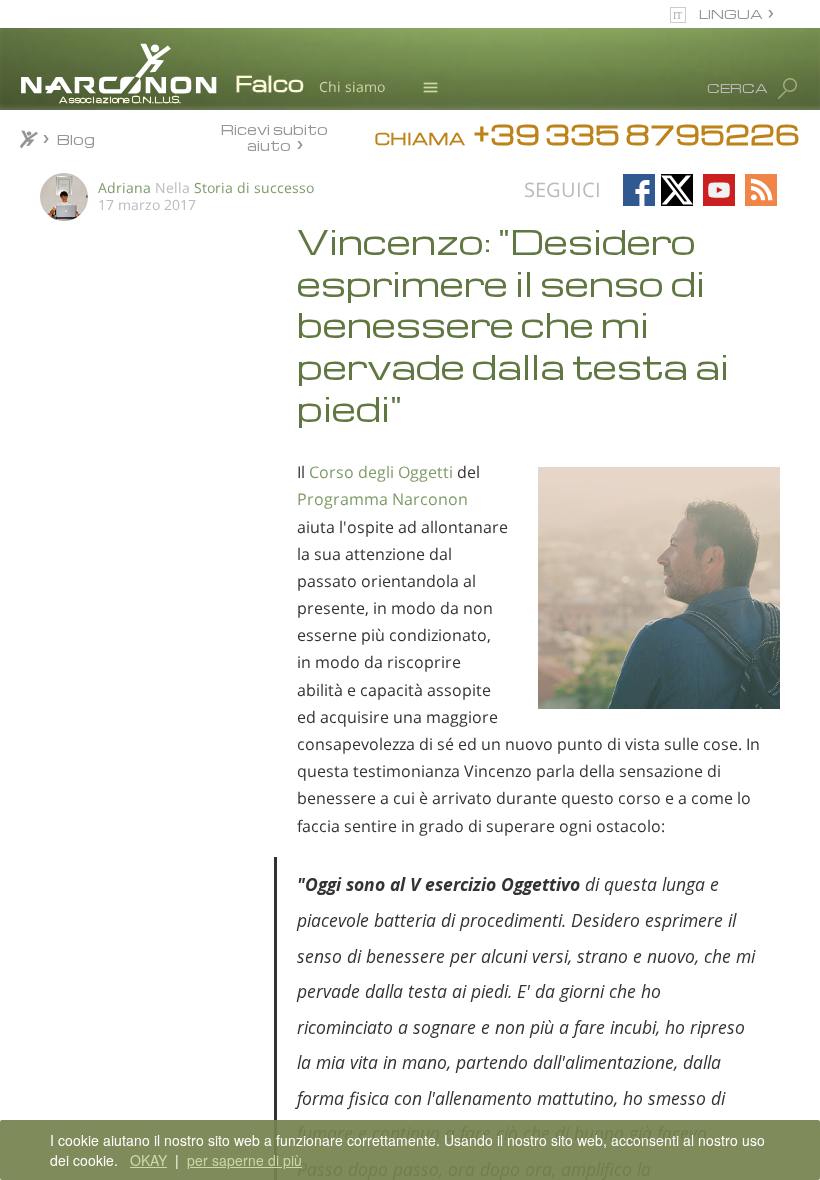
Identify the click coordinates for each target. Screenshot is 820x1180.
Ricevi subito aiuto (274, 136)
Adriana (124, 187)
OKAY (148, 1160)
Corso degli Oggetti (381, 472)
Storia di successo (254, 187)
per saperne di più (244, 1160)
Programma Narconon (382, 499)
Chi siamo (352, 86)
